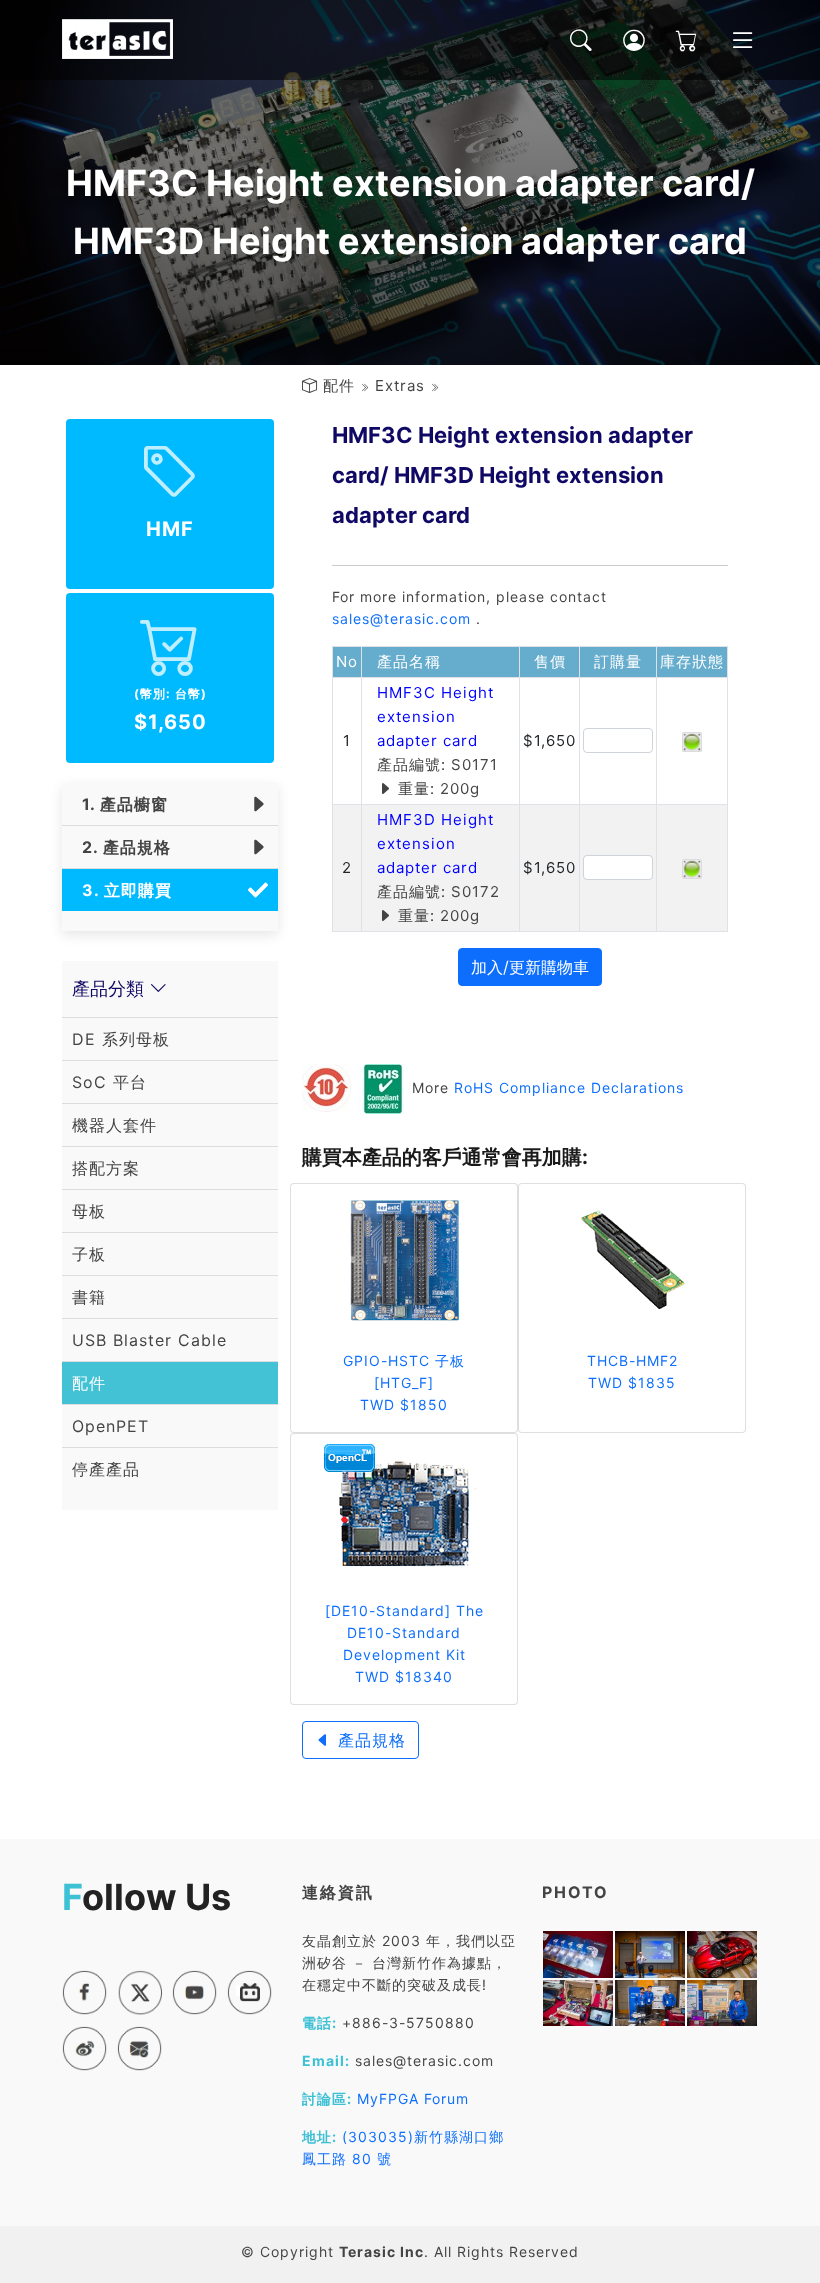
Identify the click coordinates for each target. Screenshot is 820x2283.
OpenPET (110, 1426)
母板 (89, 1211)
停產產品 (106, 1469)
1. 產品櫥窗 (120, 804)
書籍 (89, 1297)
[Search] (566, 40)
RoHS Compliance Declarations (569, 1087)
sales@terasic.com (401, 618)
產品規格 (369, 1740)
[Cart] (672, 40)
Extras (400, 385)
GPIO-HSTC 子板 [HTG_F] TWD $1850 (404, 1382)
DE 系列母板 (121, 1039)
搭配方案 (106, 1168)
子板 (89, 1254)
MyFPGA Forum (413, 2098)
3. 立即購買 (122, 890)
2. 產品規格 (121, 847)
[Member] (619, 40)
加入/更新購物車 (530, 967)
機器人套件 (114, 1125)
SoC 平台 (109, 1082)
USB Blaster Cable (149, 1340)
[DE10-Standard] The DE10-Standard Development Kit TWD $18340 (404, 1643)
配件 (339, 385)
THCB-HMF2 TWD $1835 (632, 1371)
